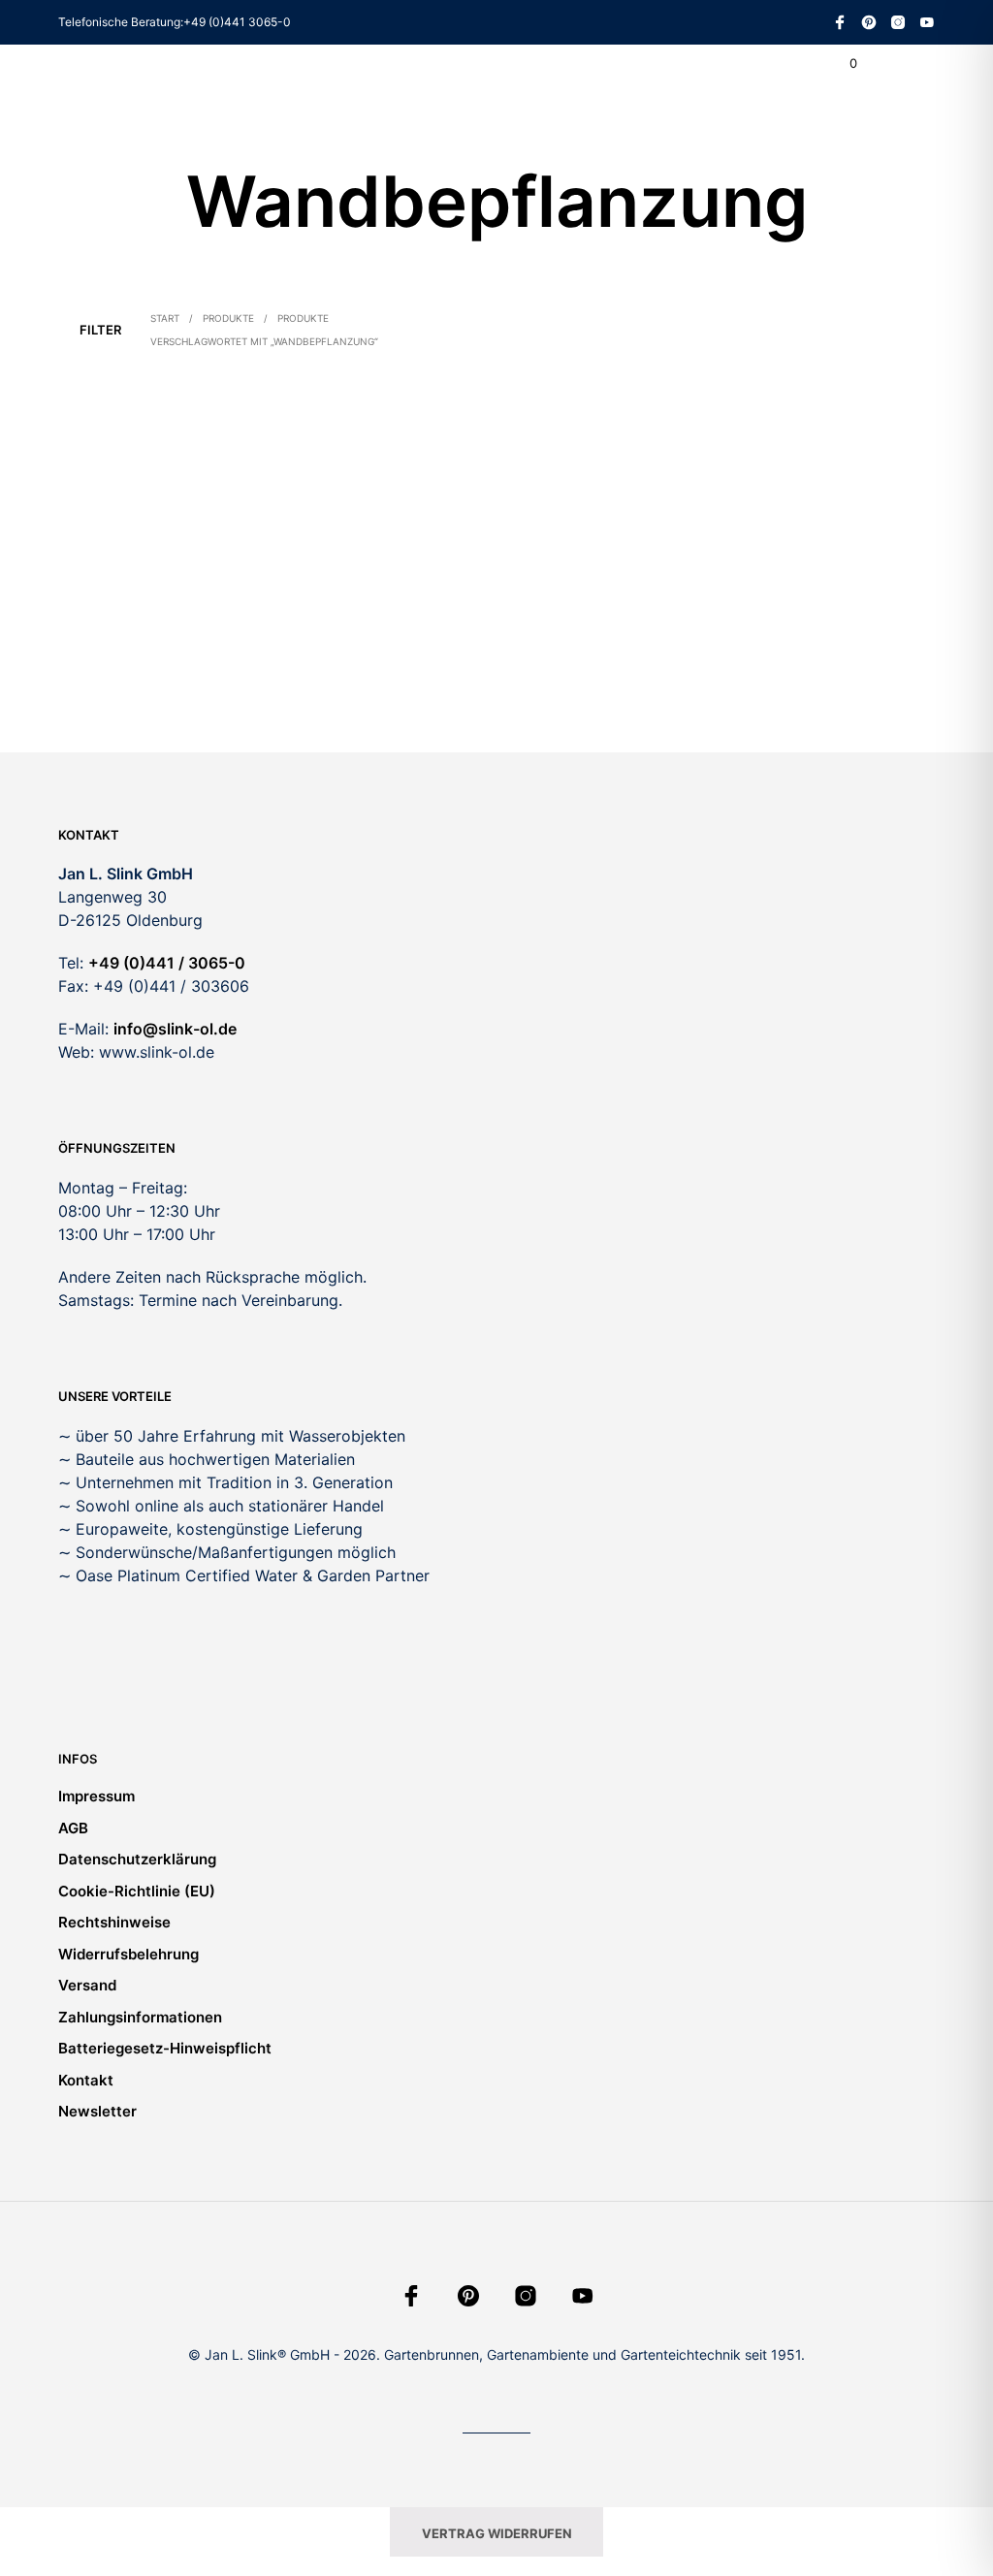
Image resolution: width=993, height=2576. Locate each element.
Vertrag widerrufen (497, 2533)
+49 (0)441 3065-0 (237, 22)
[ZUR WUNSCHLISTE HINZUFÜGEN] (241, 645)
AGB (73, 1828)
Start (165, 318)
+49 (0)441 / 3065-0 (167, 963)
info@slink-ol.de (175, 1029)
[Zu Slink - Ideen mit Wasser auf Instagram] (898, 22)
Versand (87, 1985)
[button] (840, 64)
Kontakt (86, 2080)
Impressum (96, 1796)
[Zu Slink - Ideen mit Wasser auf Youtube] (927, 22)
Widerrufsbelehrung (128, 1954)
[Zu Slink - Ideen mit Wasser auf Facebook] (840, 22)
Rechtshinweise (114, 1922)
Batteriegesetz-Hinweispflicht (165, 2048)
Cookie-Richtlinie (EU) (137, 1891)
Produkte (228, 318)
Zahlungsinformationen (140, 2017)
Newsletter (97, 2111)
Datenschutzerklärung (137, 1859)
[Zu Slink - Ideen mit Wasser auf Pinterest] (869, 22)
